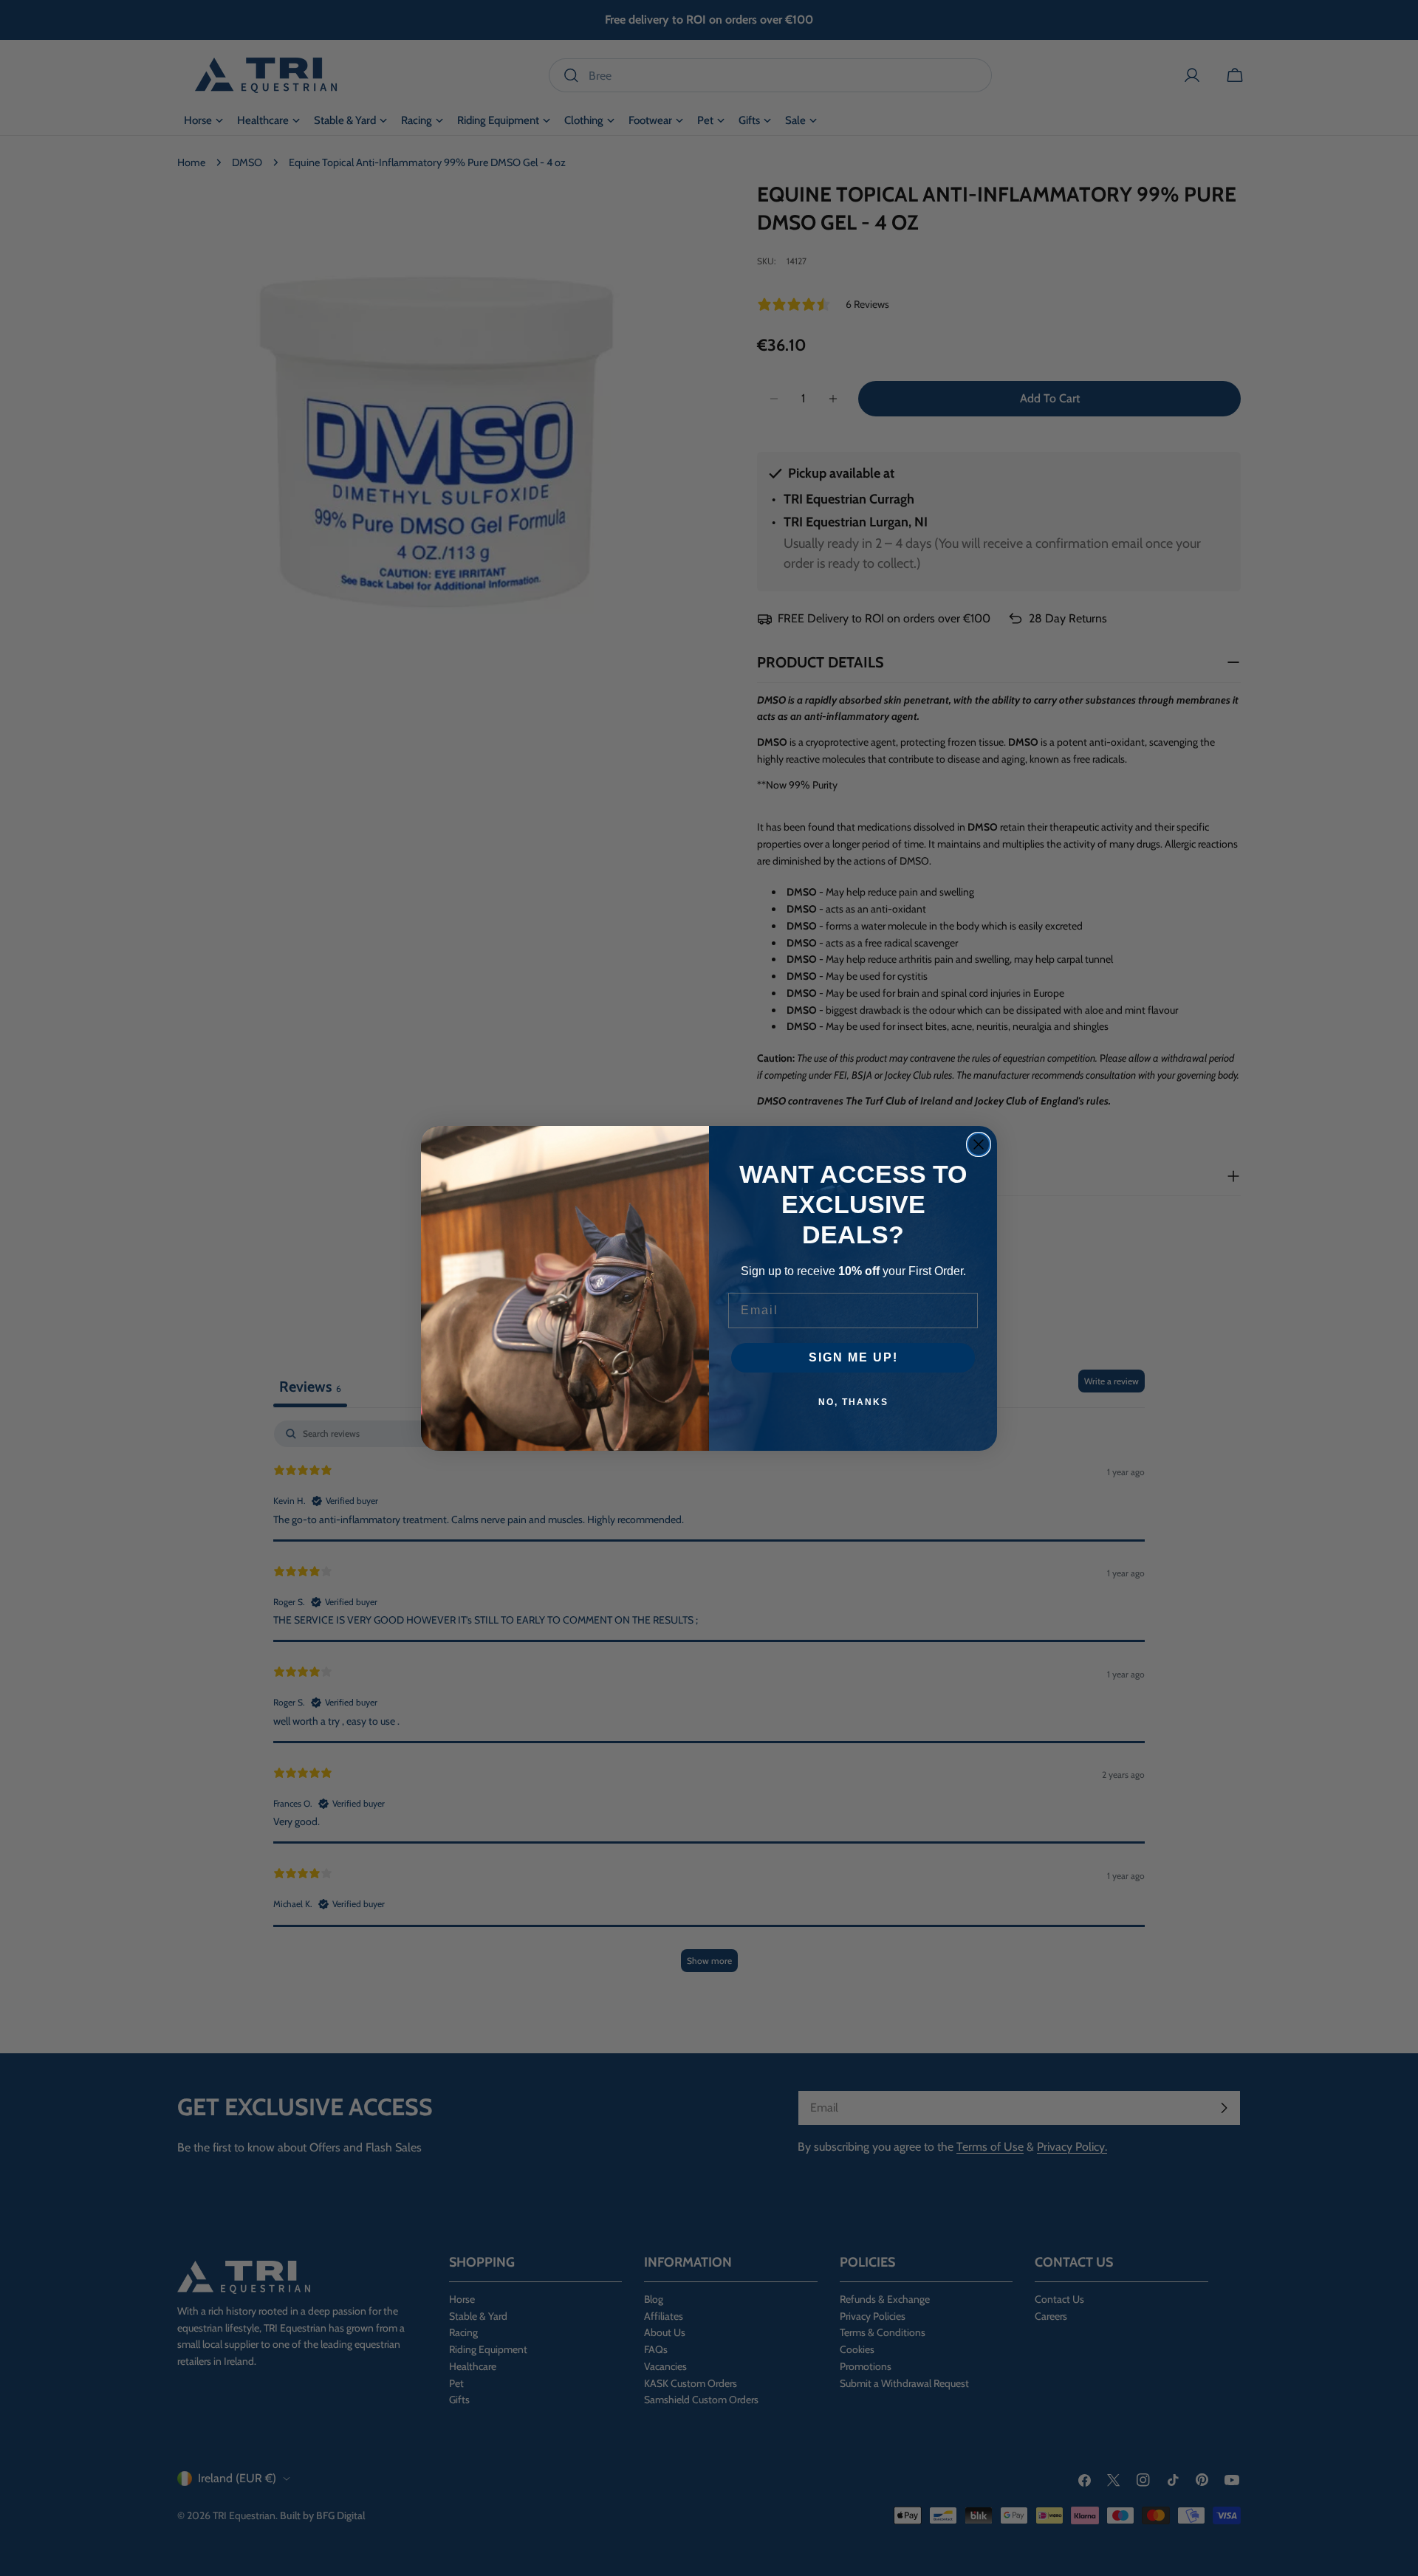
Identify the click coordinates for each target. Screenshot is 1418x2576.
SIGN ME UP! (853, 1357)
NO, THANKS (853, 1402)
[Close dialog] (979, 1144)
